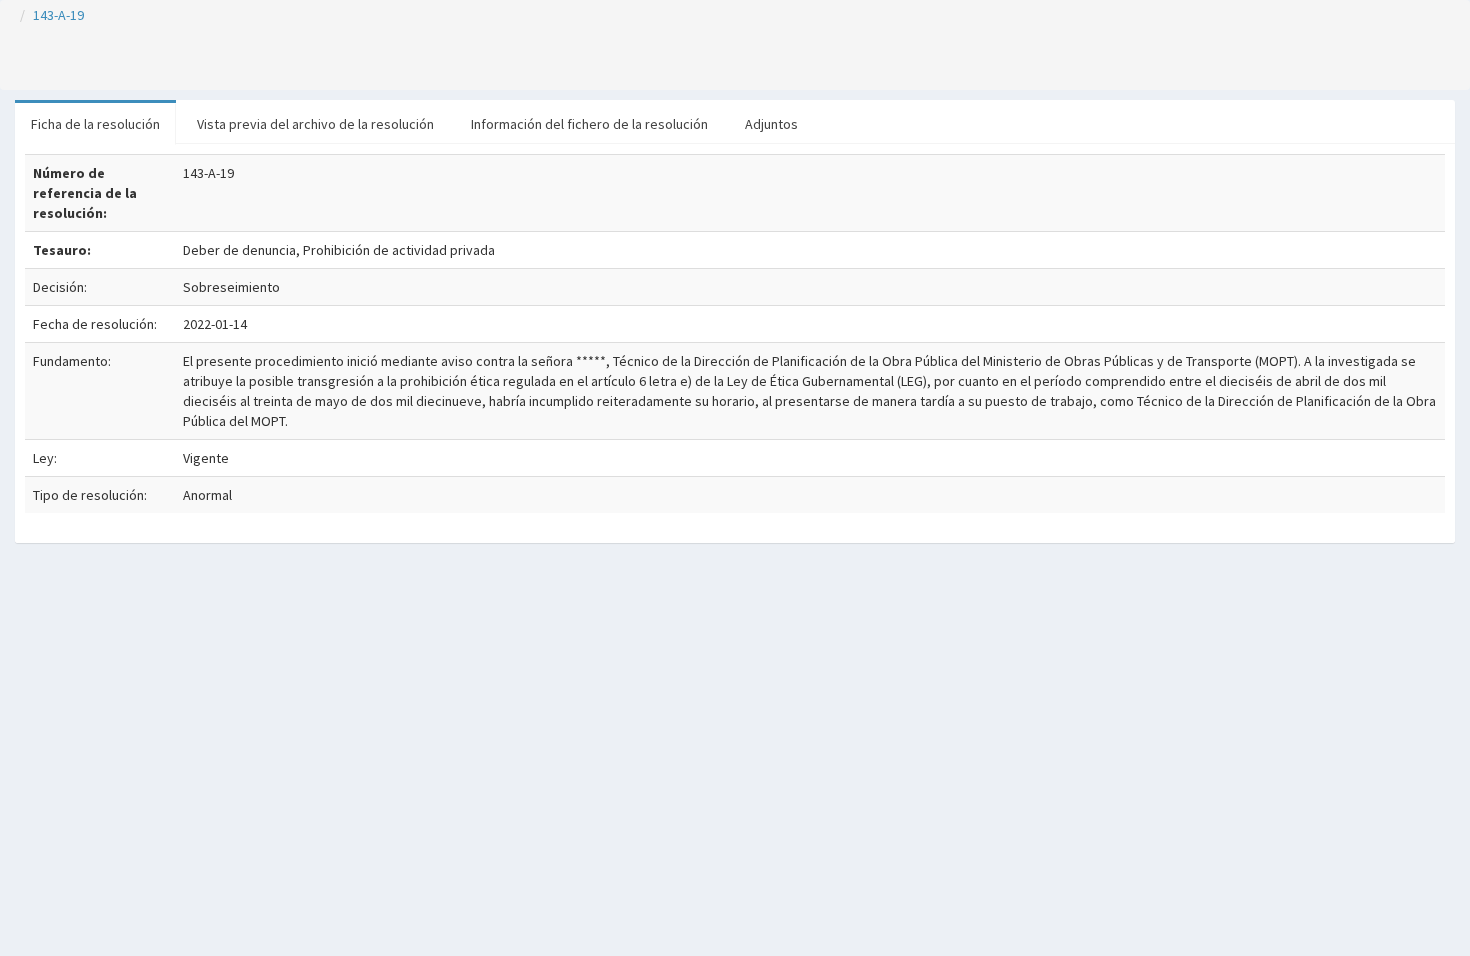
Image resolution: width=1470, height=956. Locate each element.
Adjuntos (771, 124)
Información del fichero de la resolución (589, 124)
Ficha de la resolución (95, 124)
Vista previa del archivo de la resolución (315, 124)
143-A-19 (58, 15)
